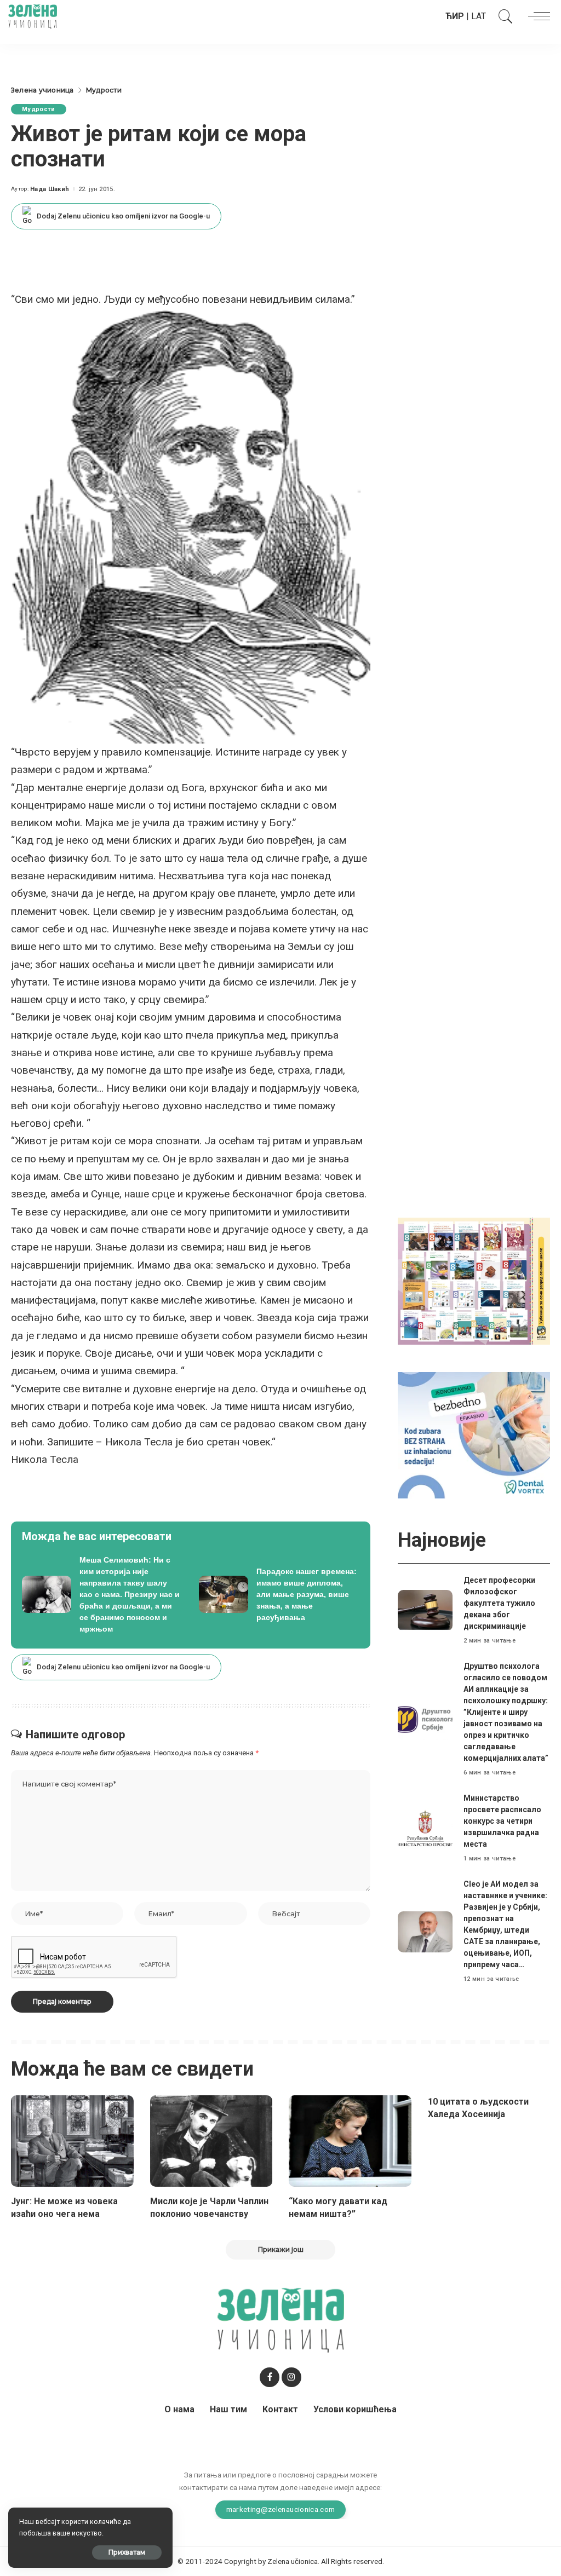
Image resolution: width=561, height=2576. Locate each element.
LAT (479, 16)
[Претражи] (503, 16)
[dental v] (474, 1435)
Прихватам (127, 2552)
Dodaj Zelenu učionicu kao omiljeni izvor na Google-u (123, 216)
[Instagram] (291, 2377)
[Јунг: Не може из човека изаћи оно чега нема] (72, 2141)
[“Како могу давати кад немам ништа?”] (350, 2141)
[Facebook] (270, 2377)
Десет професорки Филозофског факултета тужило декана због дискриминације (499, 1603)
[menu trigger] (536, 16)
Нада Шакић (50, 189)
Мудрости (39, 109)
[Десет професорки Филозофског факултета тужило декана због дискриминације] (425, 1610)
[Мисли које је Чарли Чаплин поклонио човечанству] (211, 2141)
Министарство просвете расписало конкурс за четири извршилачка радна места (502, 1821)
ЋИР (455, 16)
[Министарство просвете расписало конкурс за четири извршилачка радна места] (425, 1828)
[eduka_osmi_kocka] (474, 1280)
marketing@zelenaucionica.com (281, 2509)
